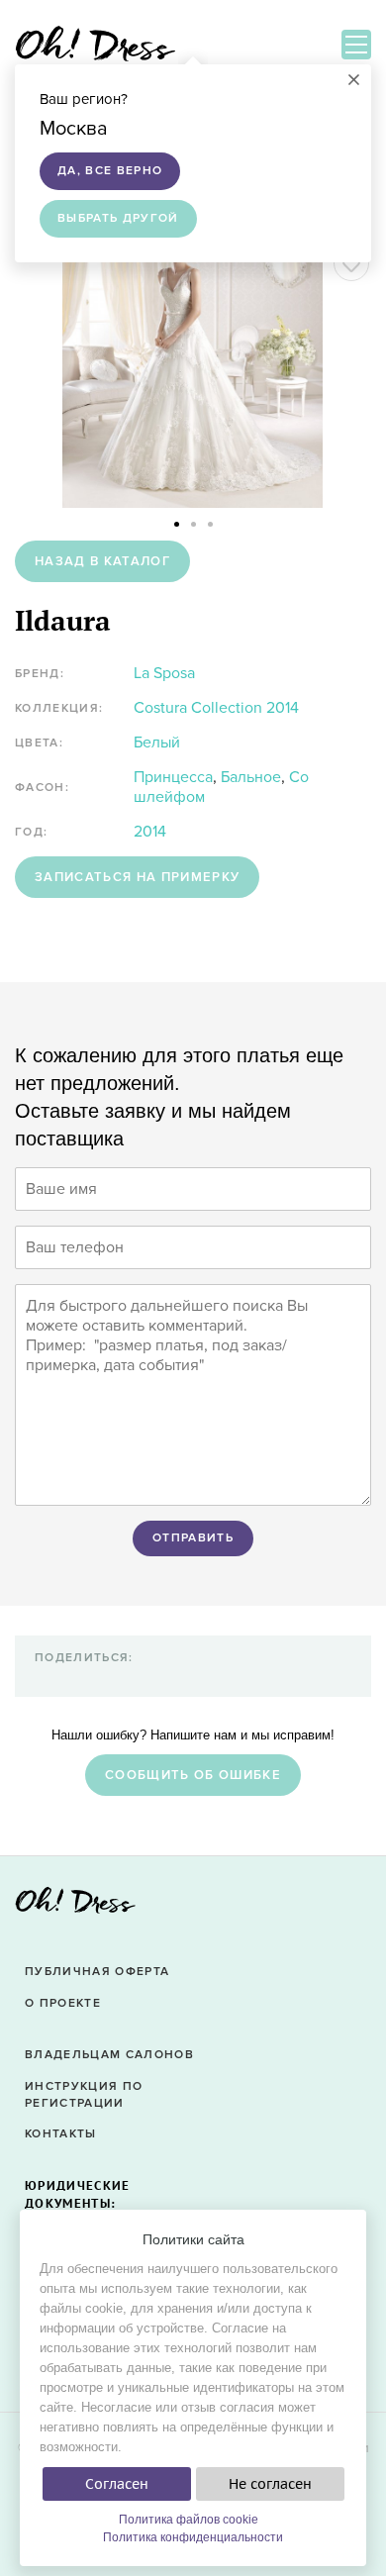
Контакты (61, 2134)
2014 (150, 832)
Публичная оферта (97, 1972)
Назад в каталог (102, 561)
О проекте (63, 2003)
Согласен (117, 2484)
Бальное (251, 777)
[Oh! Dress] (75, 1906)
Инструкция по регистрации (84, 2095)
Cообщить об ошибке (193, 1775)
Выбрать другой (118, 218)
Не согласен (270, 2484)
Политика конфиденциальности (193, 2537)
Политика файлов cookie (189, 2520)
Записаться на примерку (137, 877)
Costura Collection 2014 (216, 708)
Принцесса (173, 777)
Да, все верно (110, 171)
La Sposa (164, 673)
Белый (157, 743)
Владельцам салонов (109, 2055)
